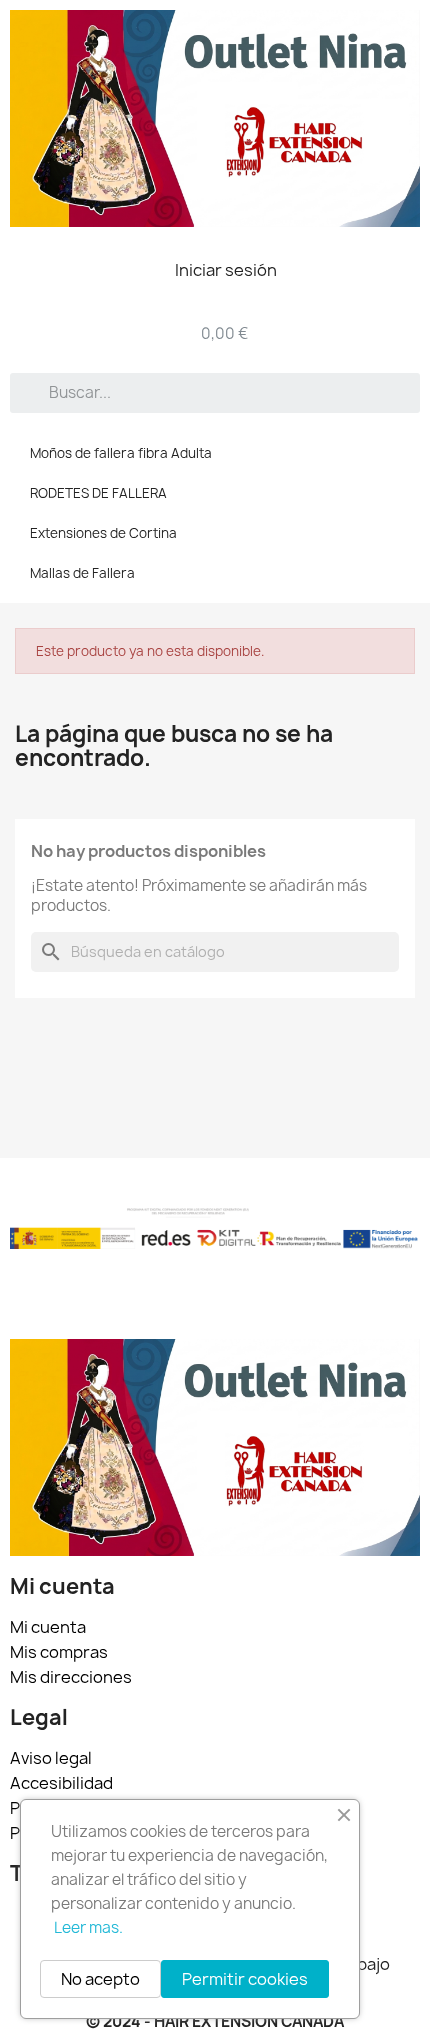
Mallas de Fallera (82, 573)
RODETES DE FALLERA (98, 493)
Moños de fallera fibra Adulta (121, 453)
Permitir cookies (245, 1979)
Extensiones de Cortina (103, 533)
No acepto (100, 1979)
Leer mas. (88, 1927)
